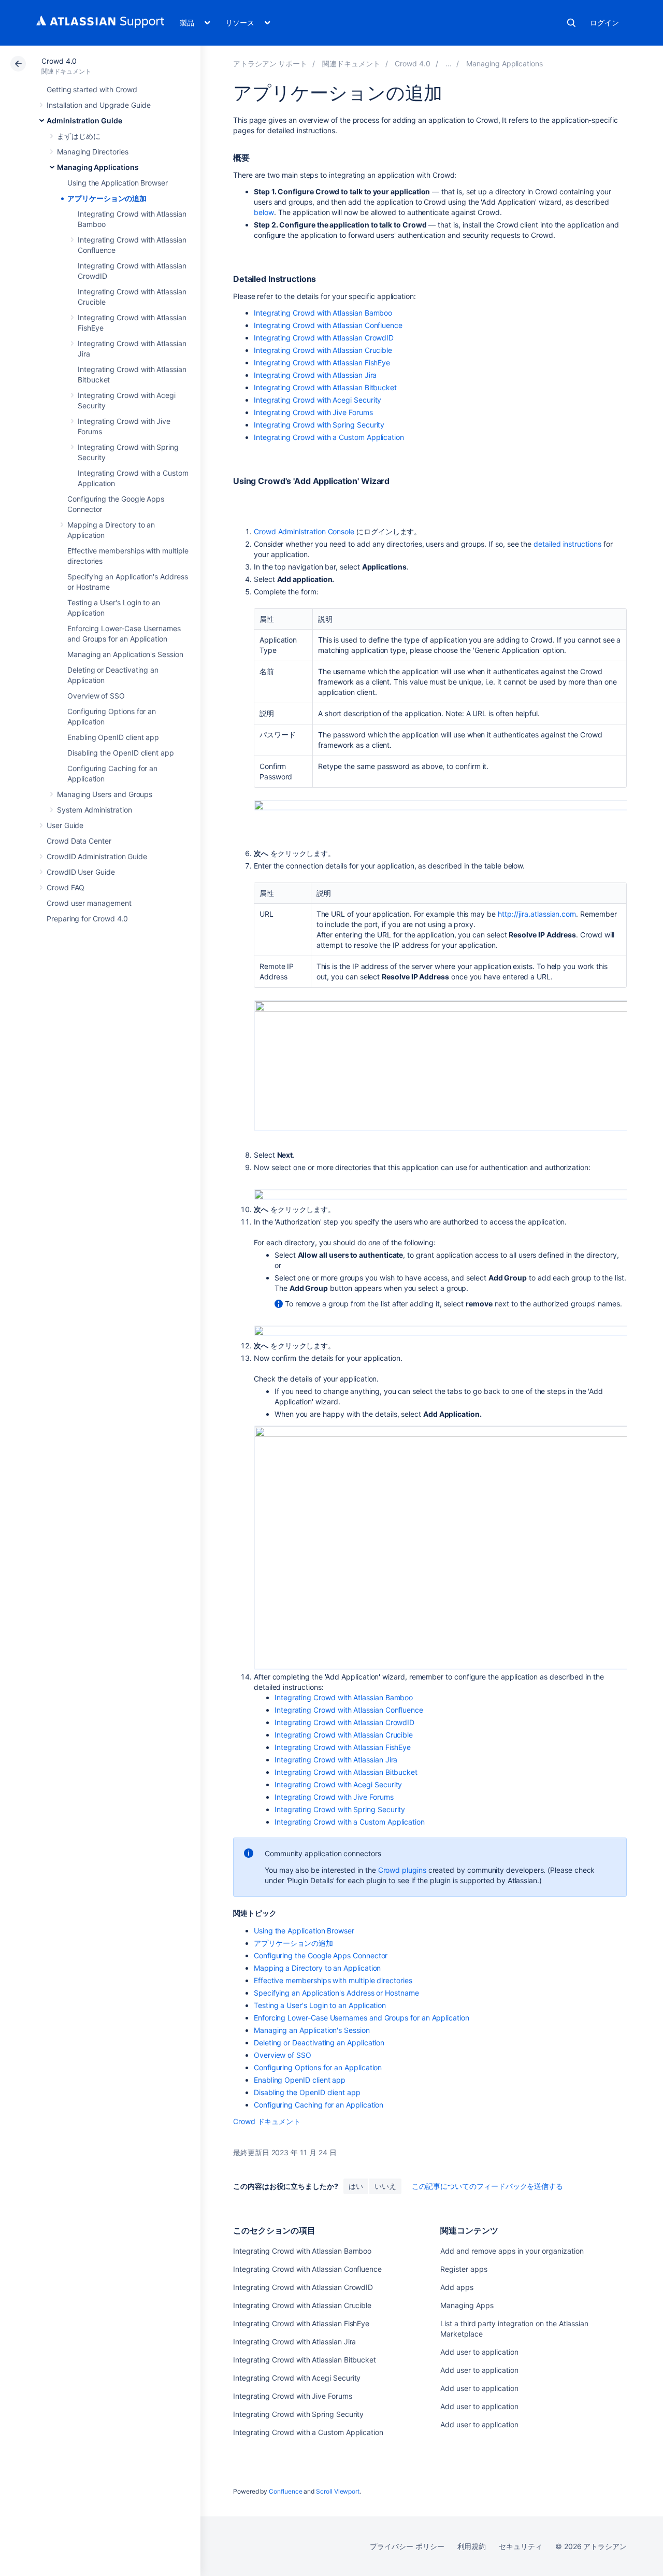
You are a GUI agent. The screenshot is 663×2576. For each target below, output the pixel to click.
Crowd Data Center (79, 841)
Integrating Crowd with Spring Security (319, 425)
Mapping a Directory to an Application (317, 1968)
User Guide (65, 825)
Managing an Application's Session (125, 654)
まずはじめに (79, 136)
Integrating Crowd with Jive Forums (313, 412)
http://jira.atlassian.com (537, 914)
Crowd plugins (402, 1870)
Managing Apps (467, 2305)
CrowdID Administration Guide (97, 856)
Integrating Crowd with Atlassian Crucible (323, 350)
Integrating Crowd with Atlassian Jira (315, 375)
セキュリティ (521, 2546)
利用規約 (472, 2546)
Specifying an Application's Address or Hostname (336, 1993)
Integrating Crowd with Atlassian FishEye (322, 362)
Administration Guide (84, 120)
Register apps (464, 2269)
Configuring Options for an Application (318, 2067)
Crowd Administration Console (304, 531)
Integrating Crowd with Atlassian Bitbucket (325, 387)
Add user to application (479, 2352)
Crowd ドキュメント (267, 2121)
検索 (571, 23)
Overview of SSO (96, 696)
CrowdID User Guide (81, 872)
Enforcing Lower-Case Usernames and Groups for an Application (362, 2018)
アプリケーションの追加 (107, 198)
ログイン (604, 23)
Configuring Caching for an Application (319, 2105)
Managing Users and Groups (105, 794)
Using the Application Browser (118, 183)
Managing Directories (93, 152)
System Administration (95, 810)
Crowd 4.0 (59, 61)
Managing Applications (98, 167)
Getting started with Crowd (92, 89)
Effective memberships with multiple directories (333, 1980)
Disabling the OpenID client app (121, 753)
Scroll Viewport (338, 2491)
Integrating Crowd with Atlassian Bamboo (323, 313)
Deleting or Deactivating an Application (319, 2043)
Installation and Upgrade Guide (99, 105)
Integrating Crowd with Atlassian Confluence (328, 325)
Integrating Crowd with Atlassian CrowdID (324, 338)
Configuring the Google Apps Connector (321, 1955)
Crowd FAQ (66, 887)
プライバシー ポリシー (407, 2546)
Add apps (457, 2287)
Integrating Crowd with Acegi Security (318, 400)
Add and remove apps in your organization (512, 2251)
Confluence (285, 2491)
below (264, 212)
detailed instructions (567, 544)
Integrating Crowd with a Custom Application (329, 437)
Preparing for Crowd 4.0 (87, 919)
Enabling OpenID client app (113, 737)
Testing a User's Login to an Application (320, 2005)
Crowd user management (89, 903)
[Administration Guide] (449, 63)
